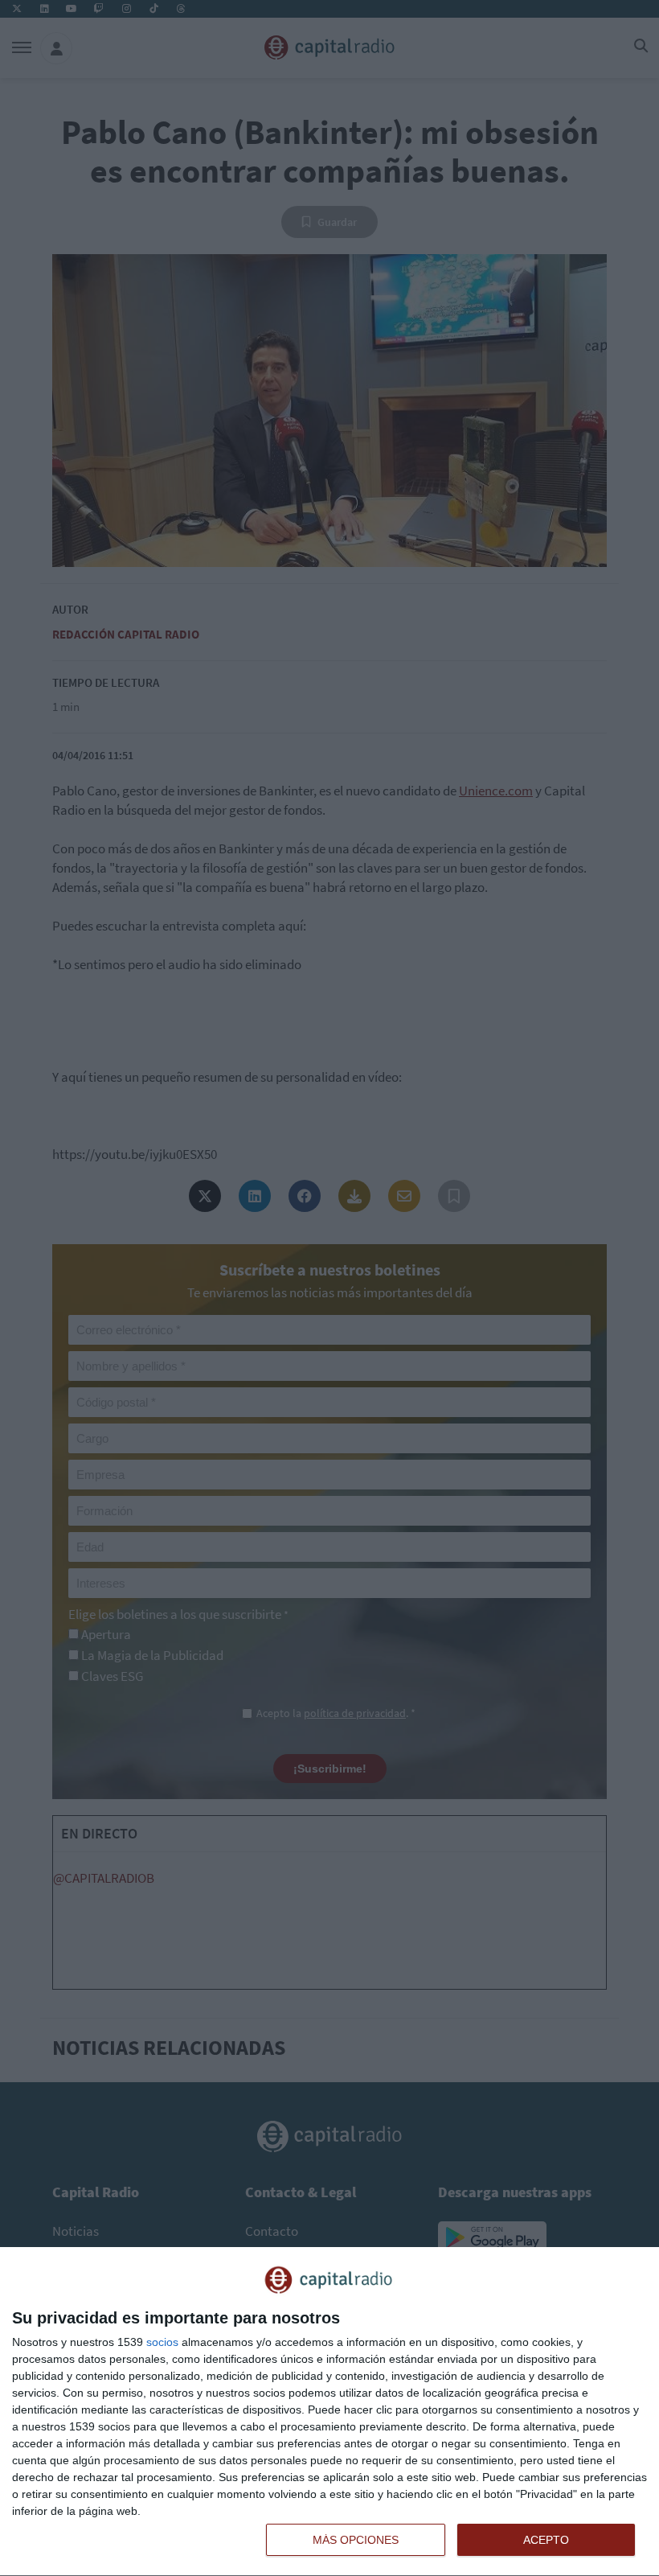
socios (162, 2342)
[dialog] (329, 2412)
